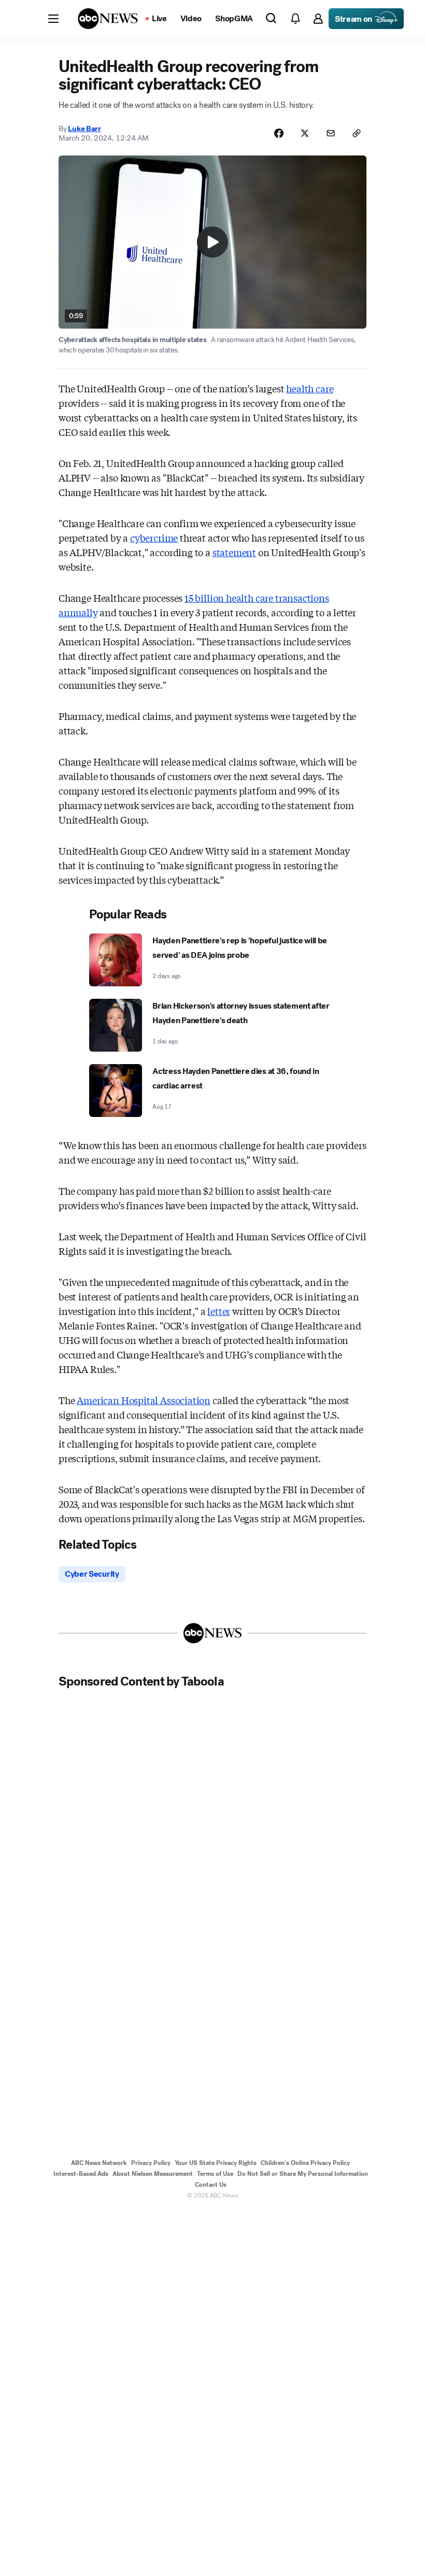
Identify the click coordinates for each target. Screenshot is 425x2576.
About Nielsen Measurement (153, 2174)
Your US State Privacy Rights (216, 2163)
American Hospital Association (144, 1400)
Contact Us (211, 2185)
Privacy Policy (151, 2163)
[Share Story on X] (305, 133)
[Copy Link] (357, 133)
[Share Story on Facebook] (279, 133)
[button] (53, 19)
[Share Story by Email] (331, 133)
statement (234, 552)
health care (310, 388)
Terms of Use (215, 2174)
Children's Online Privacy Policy (305, 2163)
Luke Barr (84, 129)
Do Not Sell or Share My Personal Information (303, 2174)
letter (219, 1311)
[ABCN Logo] (108, 19)
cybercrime (154, 537)
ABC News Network (99, 2163)
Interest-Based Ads (81, 2174)
